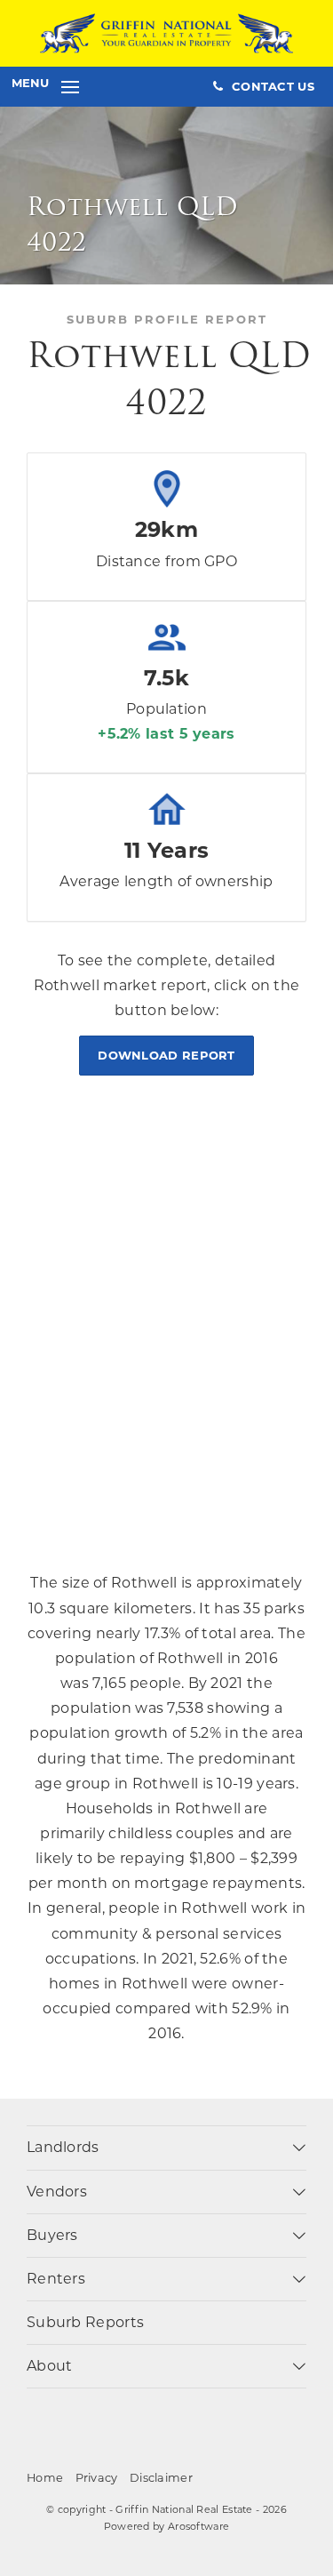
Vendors (57, 2192)
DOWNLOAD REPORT (166, 1055)
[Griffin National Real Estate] (166, 32)
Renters (56, 2279)
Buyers (52, 2235)
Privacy (97, 2478)
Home (45, 2478)
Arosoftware (198, 2526)
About (50, 2366)
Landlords (63, 2147)
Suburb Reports (85, 2322)
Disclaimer (161, 2478)
